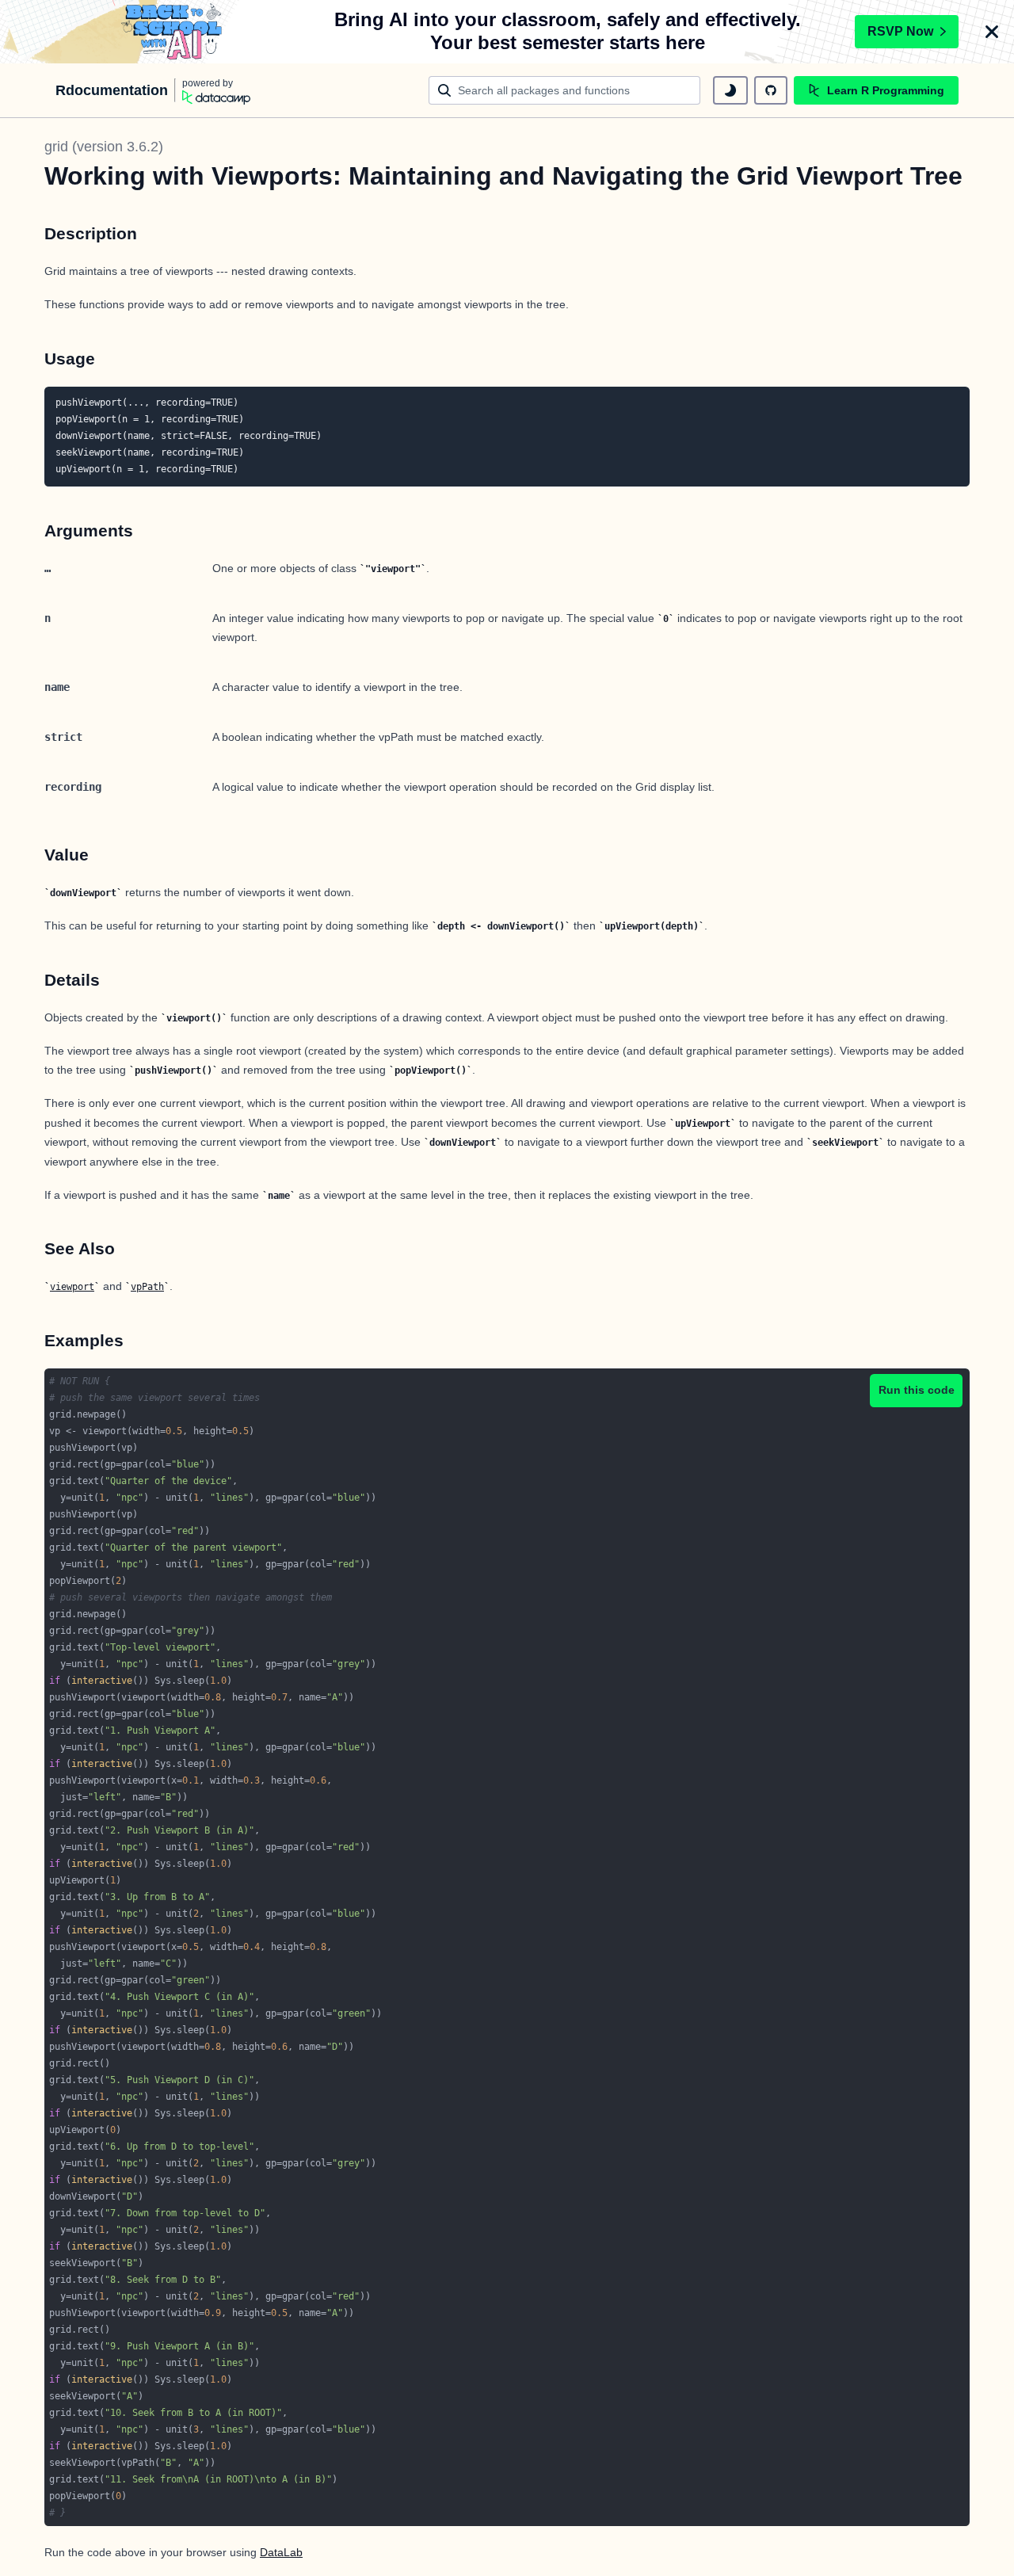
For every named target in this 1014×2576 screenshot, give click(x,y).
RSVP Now (900, 31)
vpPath (147, 1287)
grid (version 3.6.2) (104, 147)
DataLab (281, 2552)
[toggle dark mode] (730, 90)
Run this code (917, 1390)
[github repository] (771, 90)
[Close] (992, 32)
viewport (72, 1287)
